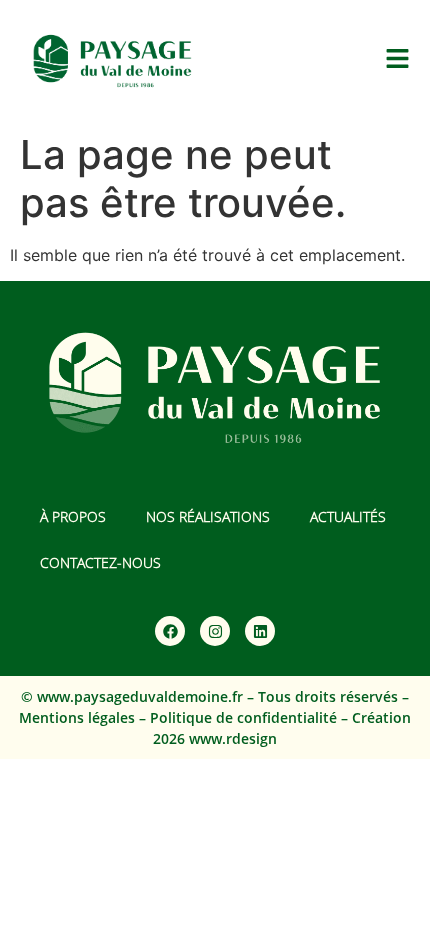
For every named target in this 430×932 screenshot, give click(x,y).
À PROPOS (73, 516)
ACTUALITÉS (348, 516)
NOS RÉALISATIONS (208, 516)
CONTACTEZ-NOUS (100, 562)
